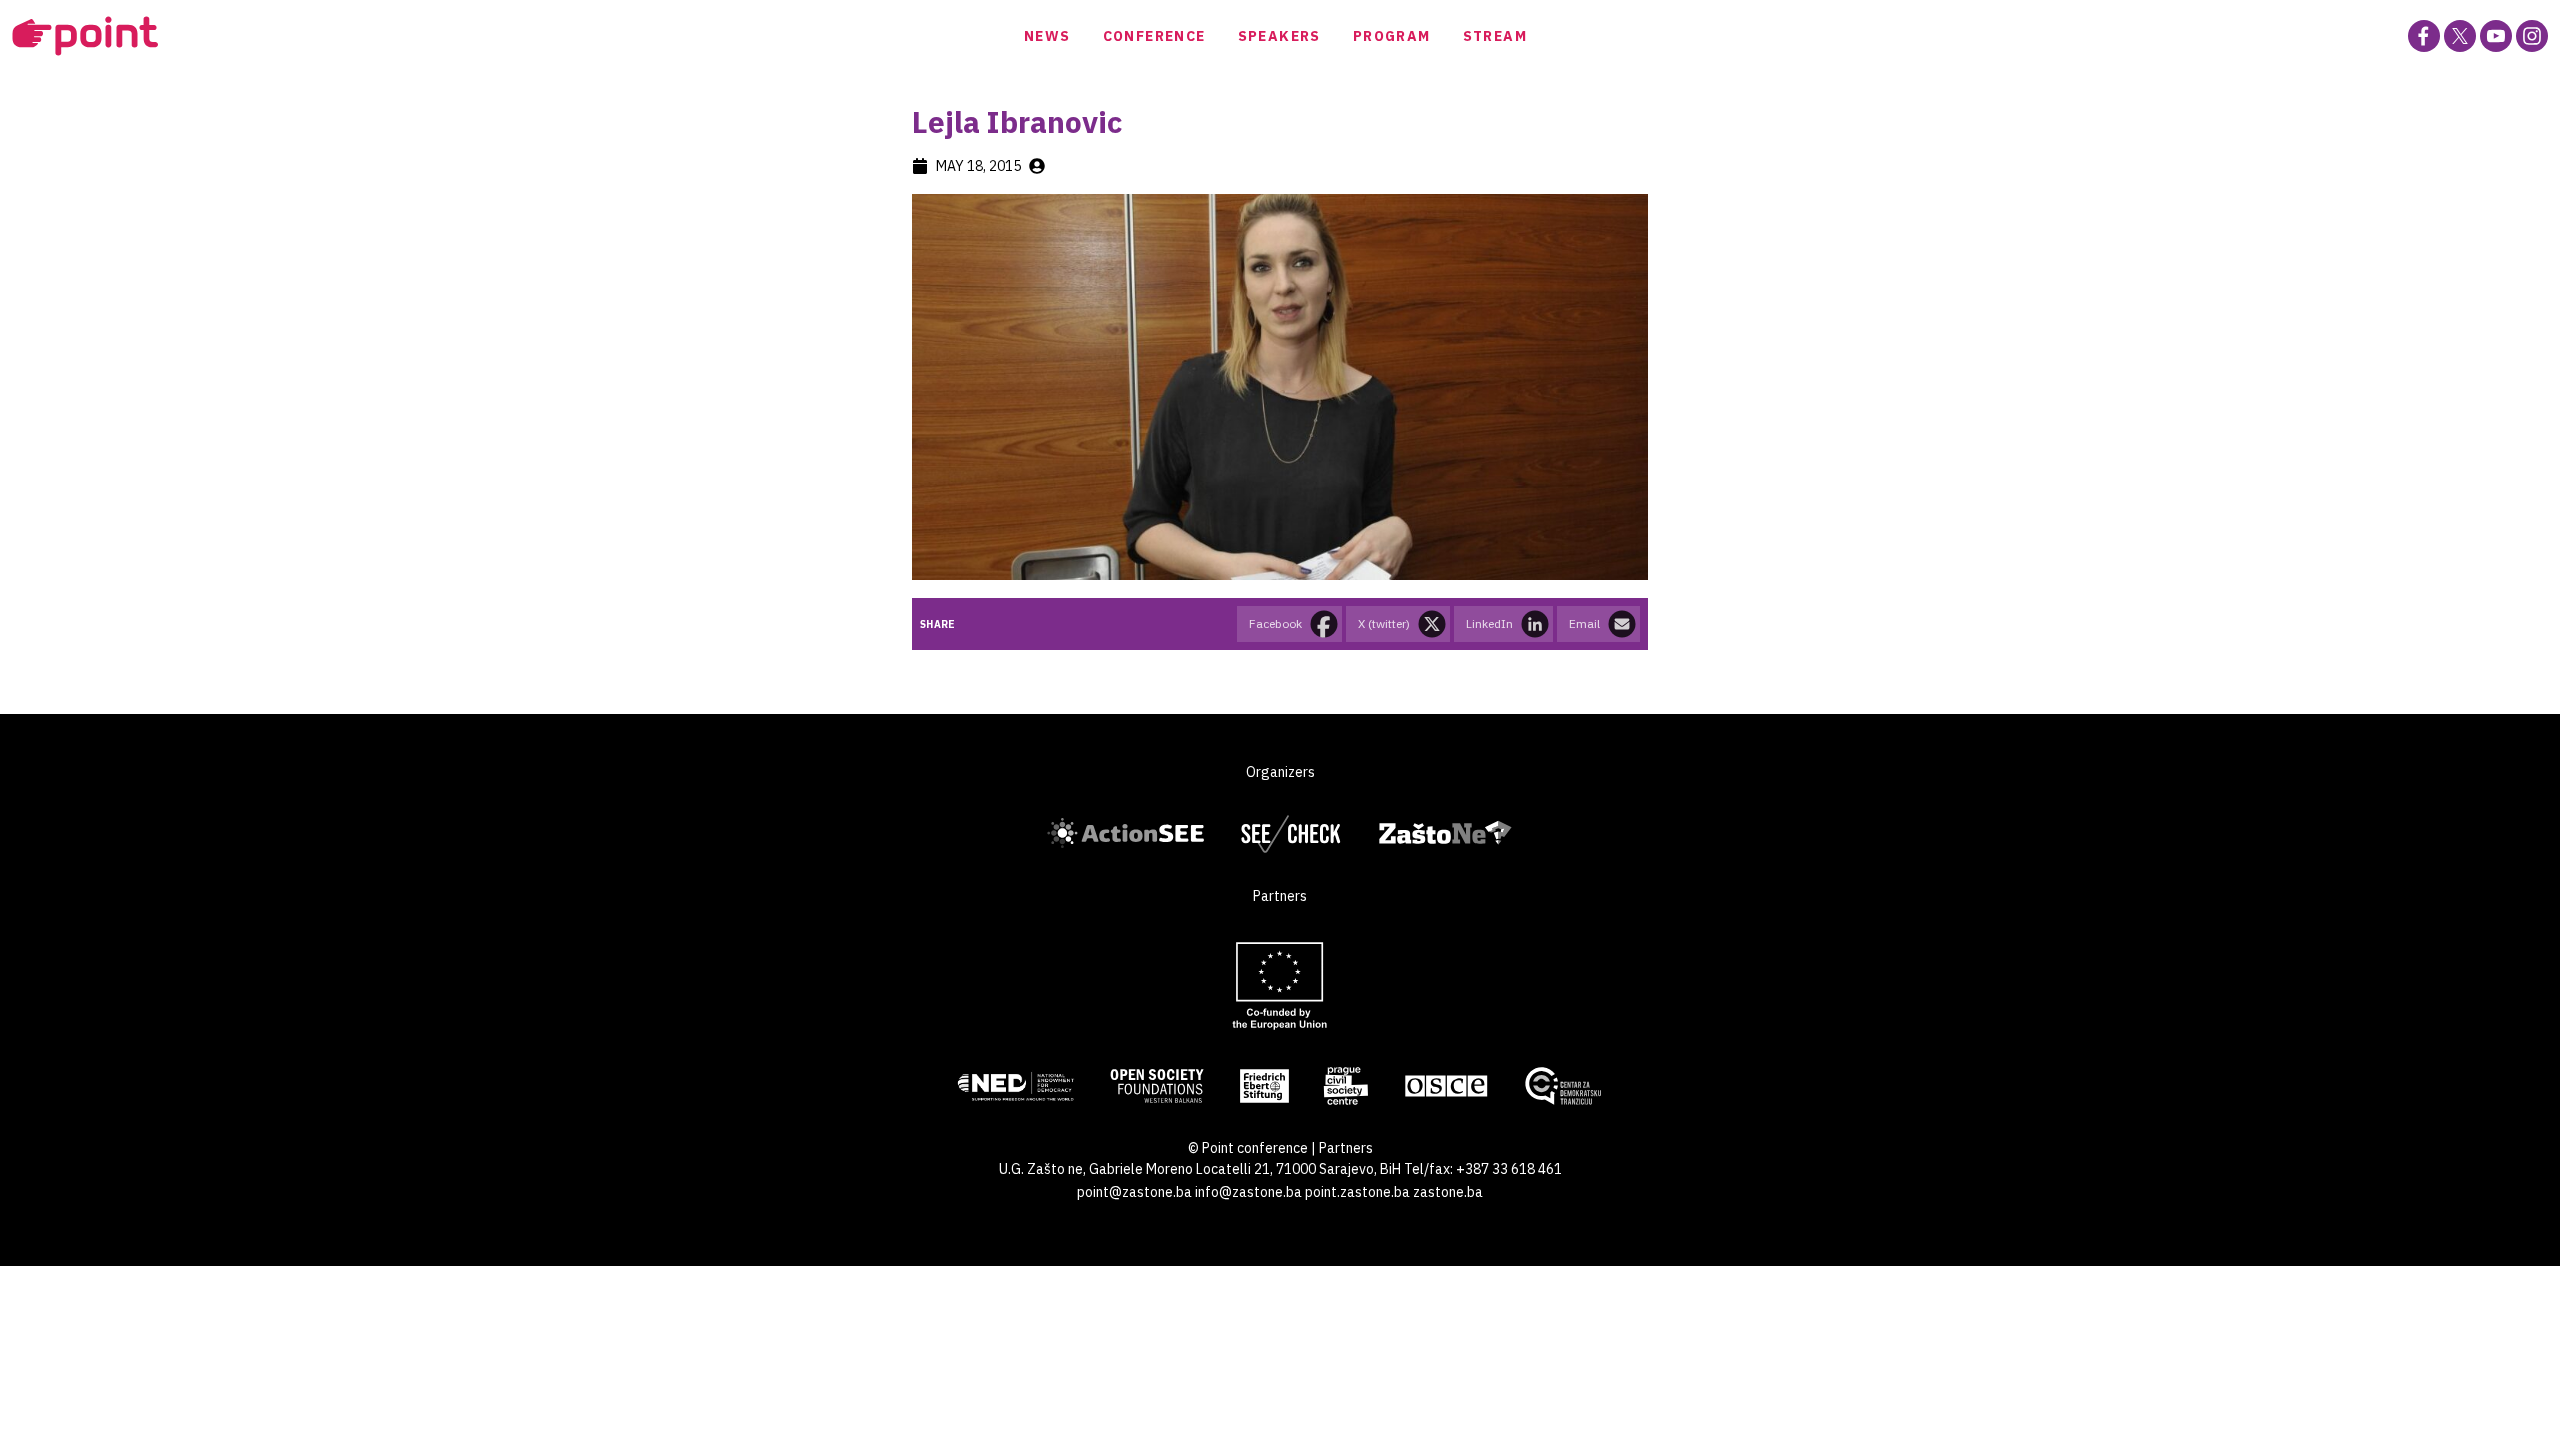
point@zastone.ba (1134, 1192)
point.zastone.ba (1357, 1192)
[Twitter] (2460, 36)
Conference (1154, 36)
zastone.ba (1448, 1192)
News (1047, 36)
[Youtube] (2496, 36)
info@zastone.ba (1248, 1192)
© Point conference (1248, 1148)
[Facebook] (2424, 36)
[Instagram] (2532, 36)
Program (1392, 36)
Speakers (1279, 36)
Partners (1346, 1148)
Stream (1495, 36)
